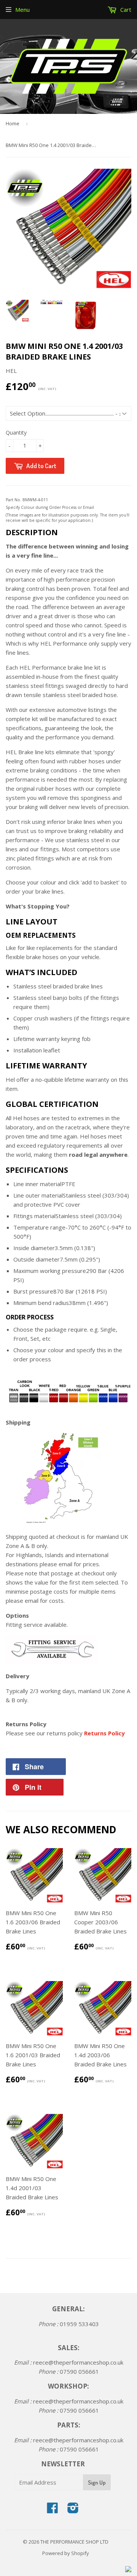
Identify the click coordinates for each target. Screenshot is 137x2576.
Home (13, 123)
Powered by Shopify (66, 2553)
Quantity (16, 433)
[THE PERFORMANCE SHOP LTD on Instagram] (73, 2510)
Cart (125, 10)
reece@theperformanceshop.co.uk (78, 2362)
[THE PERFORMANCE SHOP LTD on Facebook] (53, 2510)
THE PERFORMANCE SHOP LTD (74, 2542)
